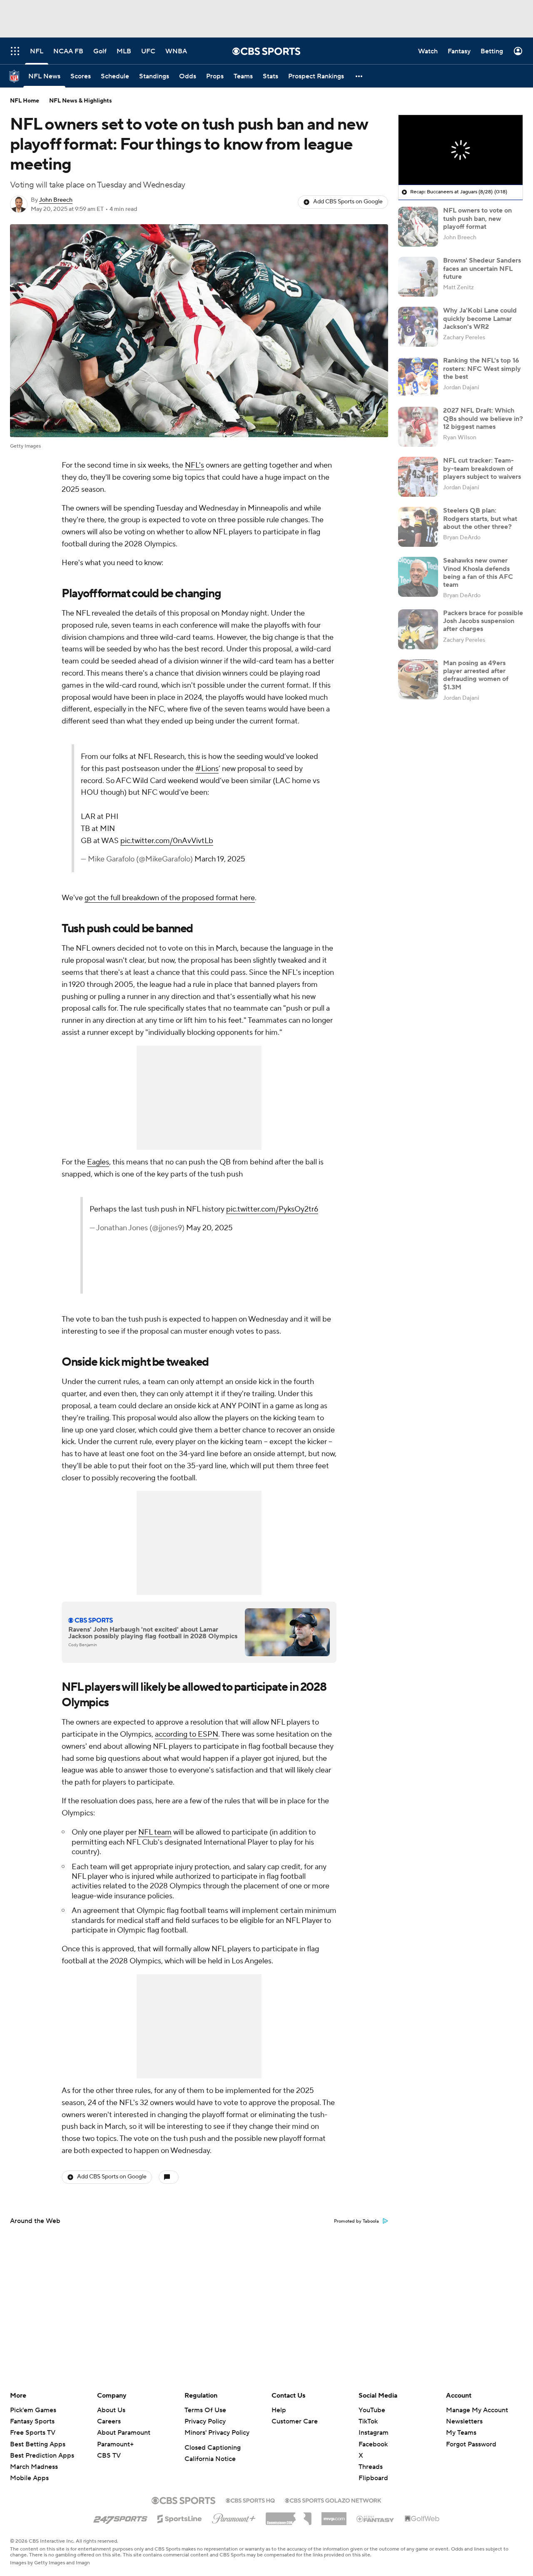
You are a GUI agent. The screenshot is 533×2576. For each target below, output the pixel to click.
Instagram (374, 2433)
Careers (109, 2421)
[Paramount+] (234, 2517)
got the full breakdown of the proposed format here (170, 910)
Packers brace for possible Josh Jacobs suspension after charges (483, 621)
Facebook (373, 2444)
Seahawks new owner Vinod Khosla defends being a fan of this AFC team (478, 573)
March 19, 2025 (281, 871)
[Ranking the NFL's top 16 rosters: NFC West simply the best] (418, 377)
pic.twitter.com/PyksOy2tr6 (261, 1245)
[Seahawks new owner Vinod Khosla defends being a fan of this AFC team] (418, 577)
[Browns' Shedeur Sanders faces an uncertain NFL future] (418, 277)
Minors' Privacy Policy (217, 2433)
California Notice (210, 2459)
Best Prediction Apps (42, 2456)
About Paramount (124, 2433)
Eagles (98, 1174)
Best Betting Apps (38, 2444)
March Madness (34, 2467)
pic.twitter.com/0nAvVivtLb (228, 852)
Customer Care (295, 2421)
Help (279, 2410)
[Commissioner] (289, 2516)
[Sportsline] (180, 2518)
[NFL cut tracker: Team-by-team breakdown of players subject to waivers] (418, 477)
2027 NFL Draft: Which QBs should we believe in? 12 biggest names (483, 418)
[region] (461, 150)
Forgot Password (471, 2444)
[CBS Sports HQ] (250, 2500)
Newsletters (464, 2421)
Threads (371, 2467)
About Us (111, 2410)
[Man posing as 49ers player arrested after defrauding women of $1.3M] (418, 679)
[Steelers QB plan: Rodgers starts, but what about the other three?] (418, 527)
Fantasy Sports (32, 2421)
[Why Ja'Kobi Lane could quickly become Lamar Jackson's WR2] (418, 327)
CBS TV (109, 2456)
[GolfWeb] (422, 2519)
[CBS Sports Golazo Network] (333, 2500)
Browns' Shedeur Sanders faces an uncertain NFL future (482, 268)
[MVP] (334, 2516)
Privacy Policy (205, 2421)
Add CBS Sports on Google (348, 202)
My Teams (461, 2433)
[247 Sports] (120, 2517)
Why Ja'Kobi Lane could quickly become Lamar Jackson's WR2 (480, 318)
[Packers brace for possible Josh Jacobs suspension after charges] (418, 629)
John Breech (56, 200)
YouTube (372, 2410)
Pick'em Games (33, 2410)
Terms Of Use (205, 2410)
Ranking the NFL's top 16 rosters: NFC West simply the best (482, 368)
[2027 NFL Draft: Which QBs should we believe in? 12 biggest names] (418, 427)
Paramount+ (115, 2444)
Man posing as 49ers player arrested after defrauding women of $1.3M (476, 675)
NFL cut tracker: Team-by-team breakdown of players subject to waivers (482, 468)
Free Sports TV (33, 2433)
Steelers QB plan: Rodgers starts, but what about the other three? (480, 518)
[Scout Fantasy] (376, 2518)
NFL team (155, 1844)
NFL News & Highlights (81, 101)
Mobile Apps (29, 2478)
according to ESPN (187, 1746)
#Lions (154, 781)
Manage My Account (477, 2410)
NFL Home (25, 101)
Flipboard (373, 2478)
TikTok (368, 2421)
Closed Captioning (213, 2448)
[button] (359, 76)
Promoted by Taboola (356, 2233)
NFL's (194, 465)
